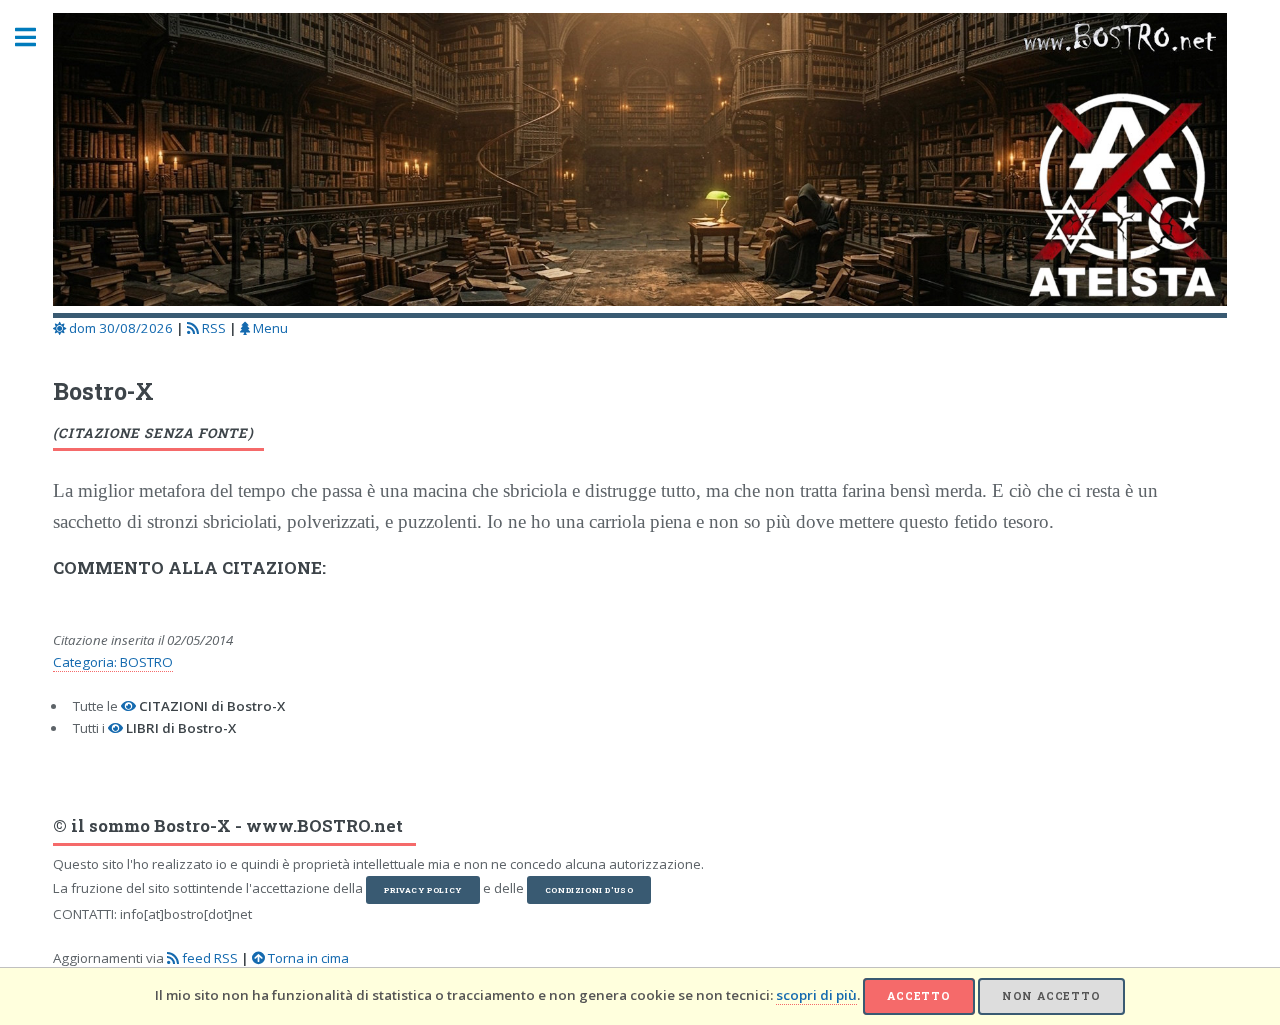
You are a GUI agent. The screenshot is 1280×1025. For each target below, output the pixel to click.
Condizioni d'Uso (589, 890)
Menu (269, 328)
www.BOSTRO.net (324, 826)
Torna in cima (307, 958)
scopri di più (816, 995)
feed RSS (208, 958)
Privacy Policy (422, 890)
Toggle (36, 37)
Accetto (919, 996)
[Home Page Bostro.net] (639, 163)
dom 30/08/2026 (119, 328)
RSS (212, 328)
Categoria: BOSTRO (113, 662)
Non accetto (1051, 996)
